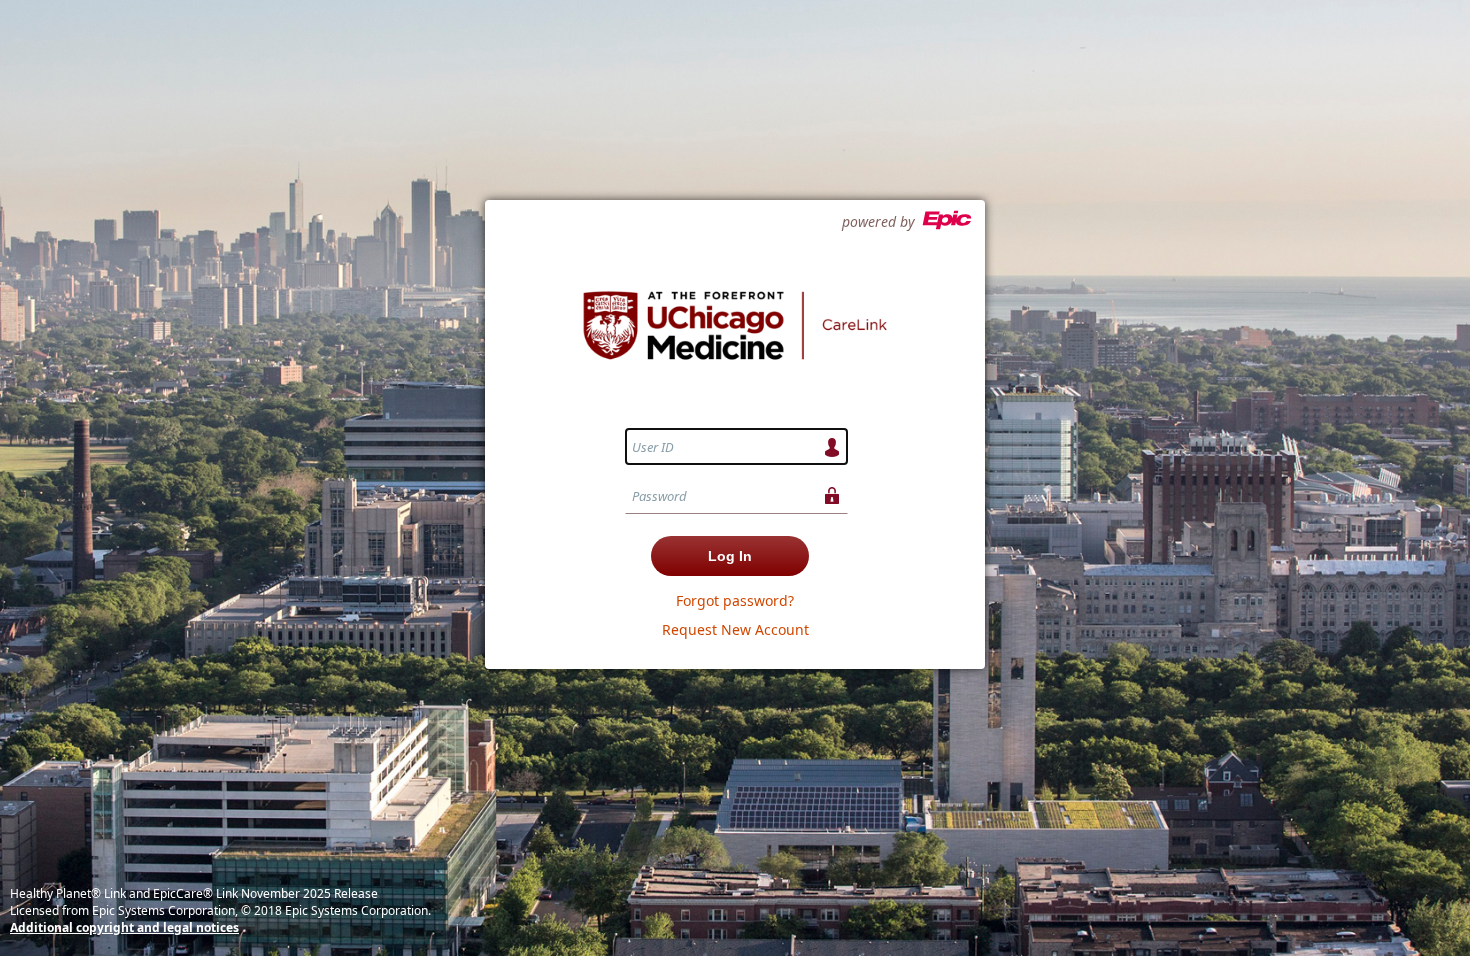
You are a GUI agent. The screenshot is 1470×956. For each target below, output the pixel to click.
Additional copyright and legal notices (124, 927)
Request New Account (735, 629)
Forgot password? (735, 600)
